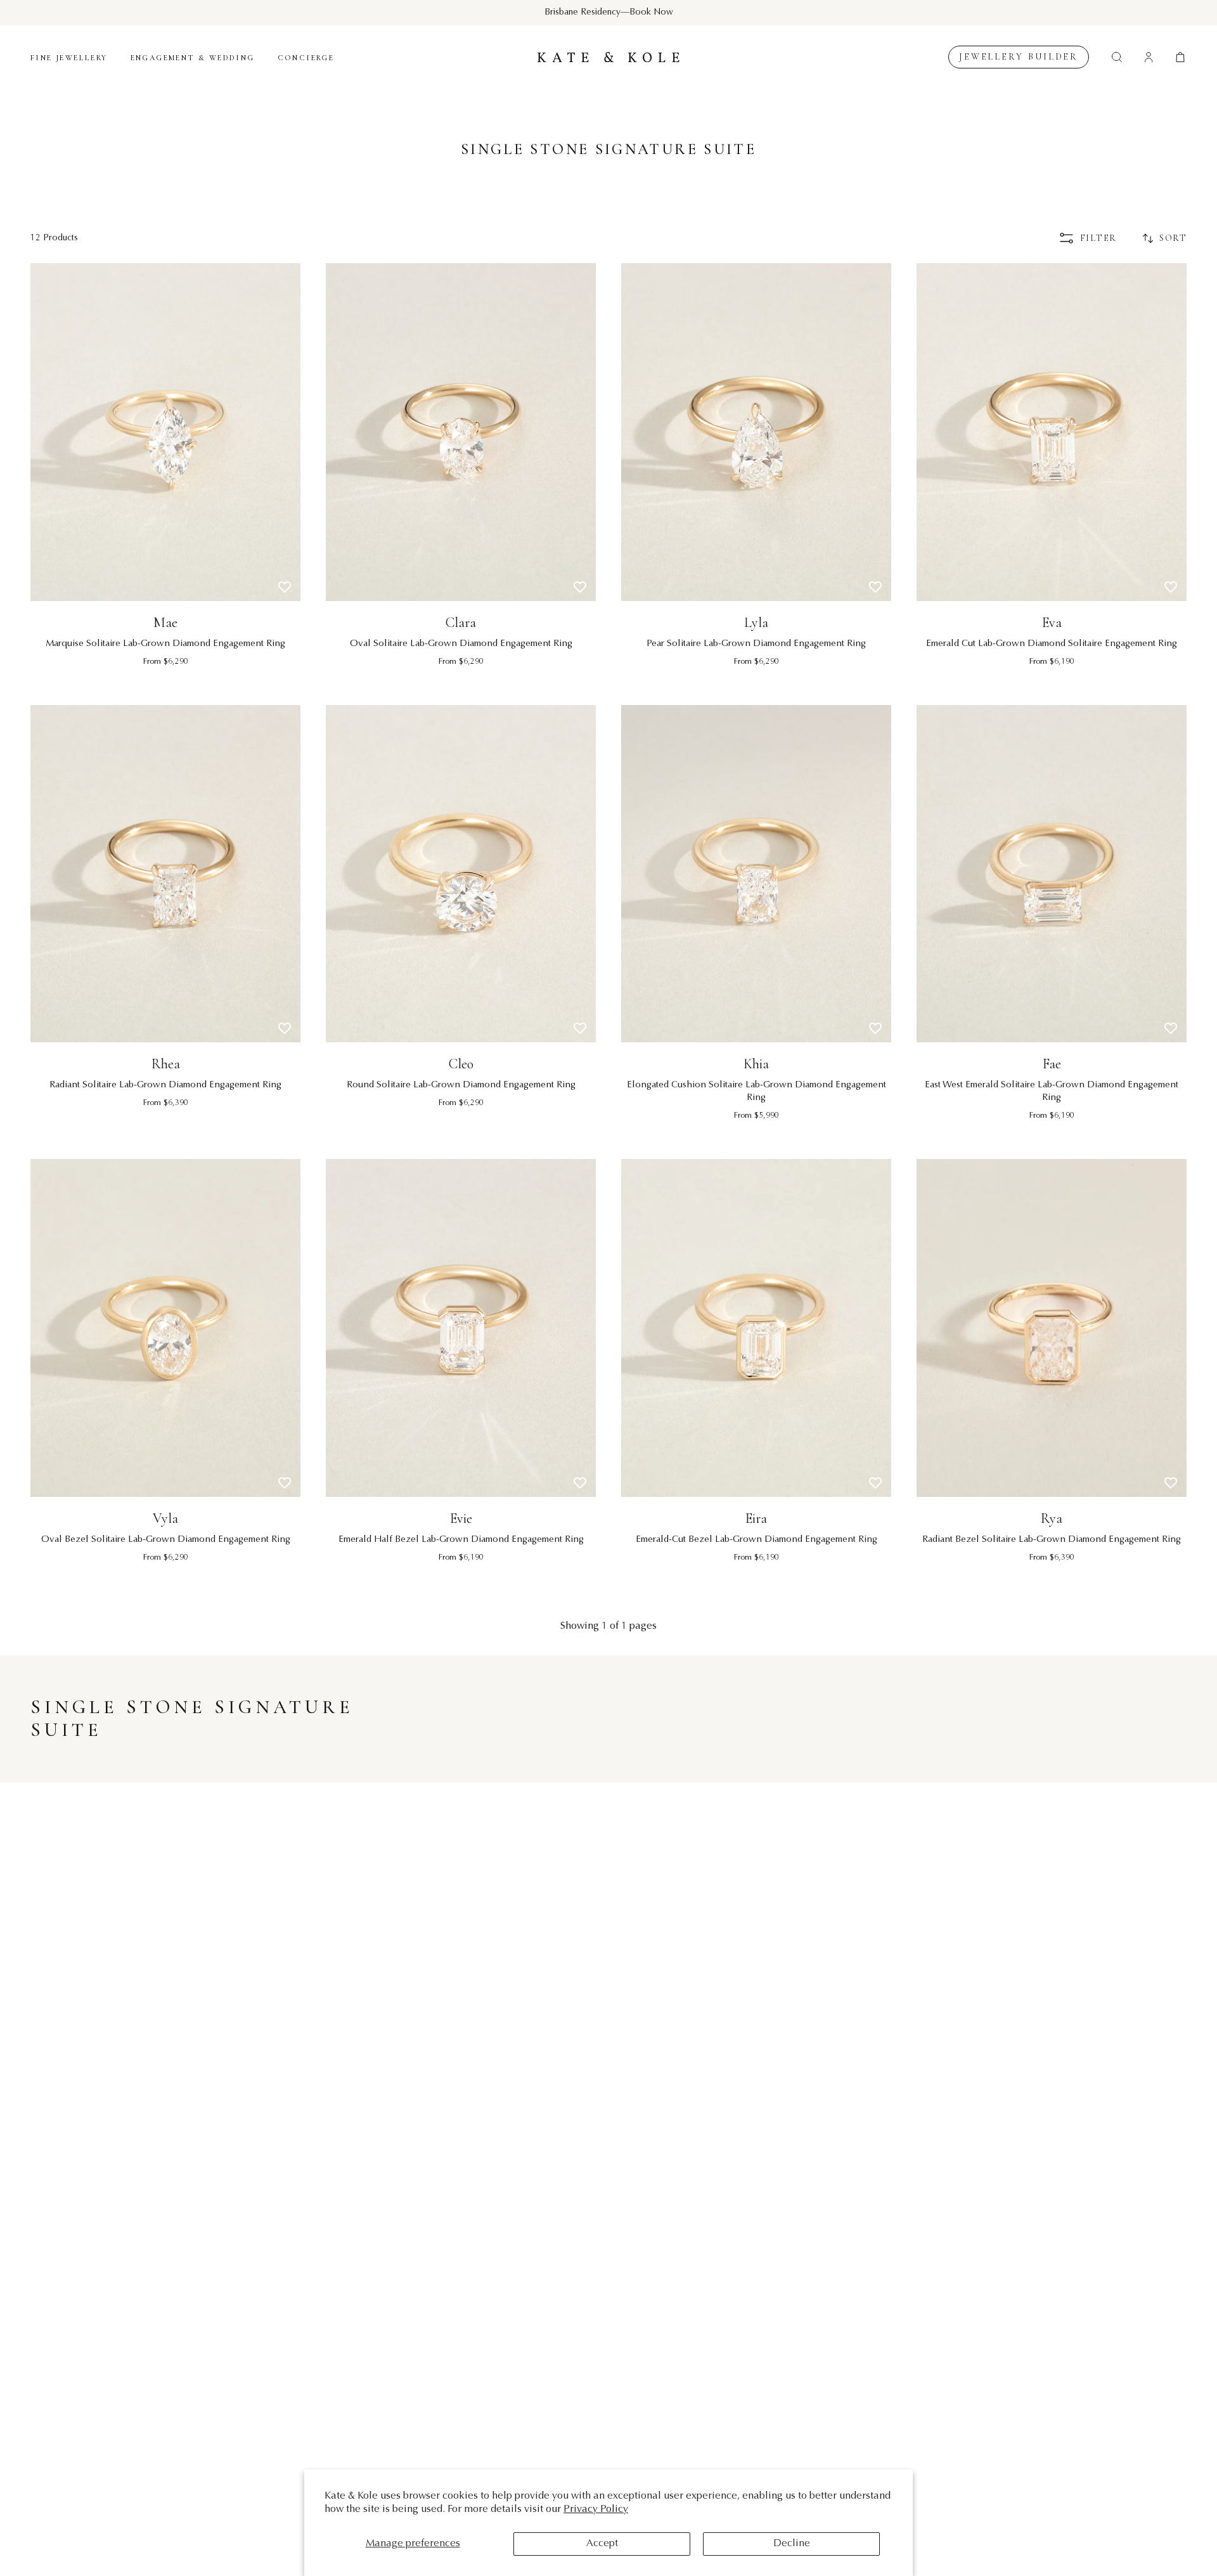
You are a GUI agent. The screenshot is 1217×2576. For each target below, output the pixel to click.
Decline (792, 2544)
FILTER (1098, 238)
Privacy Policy (596, 2509)
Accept (602, 2544)
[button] (1180, 57)
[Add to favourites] (285, 587)
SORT (1173, 238)
